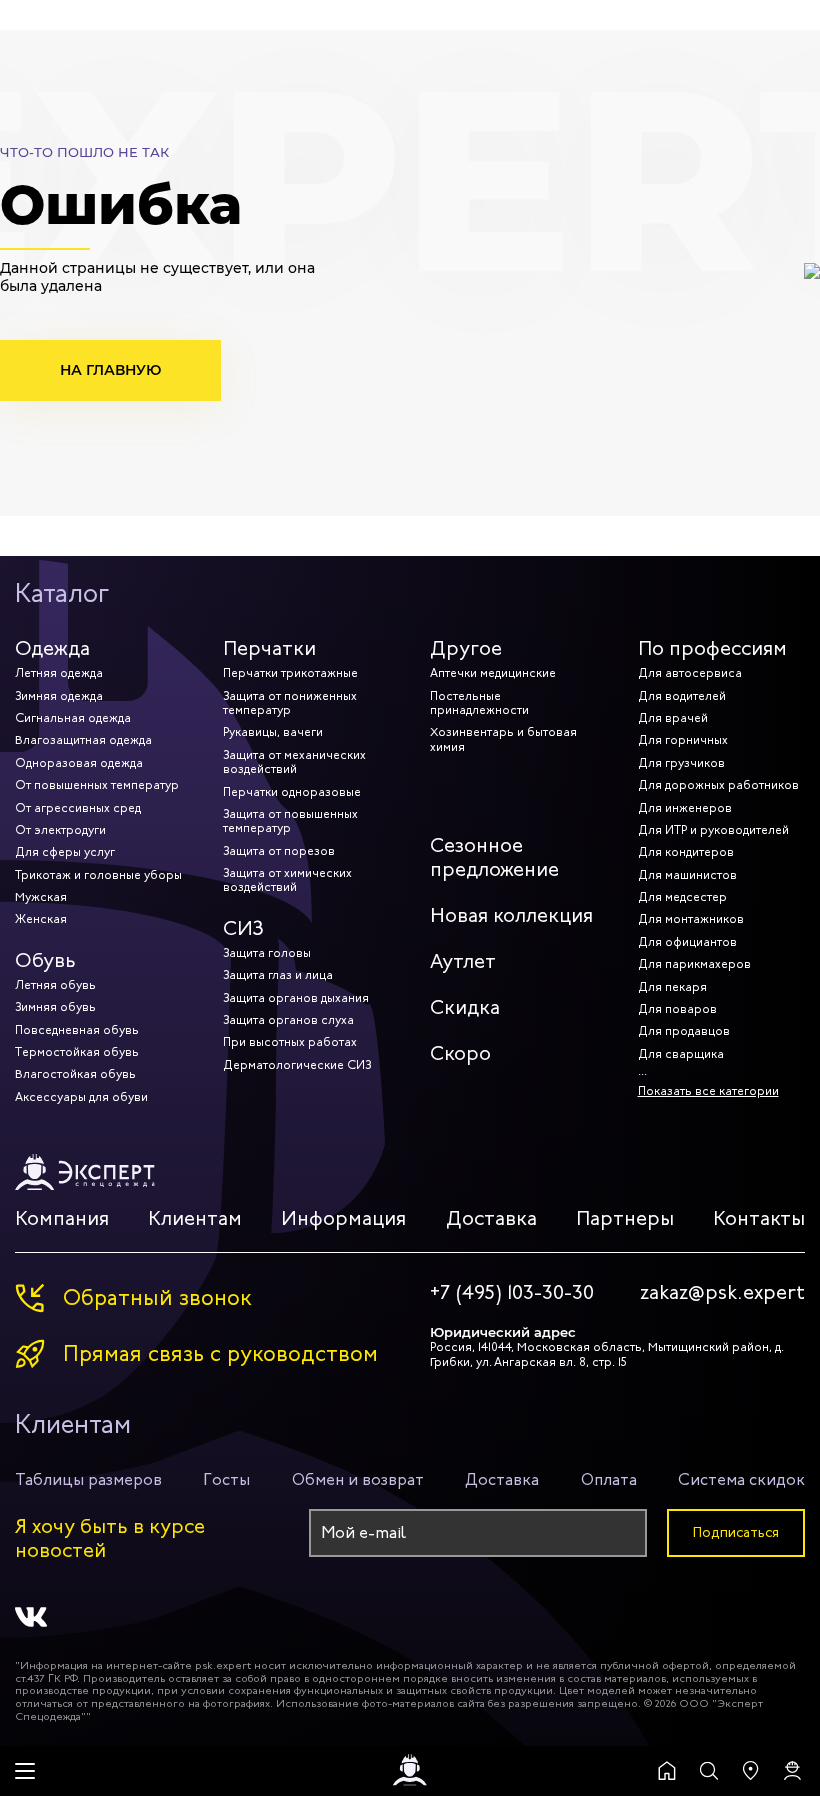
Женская (41, 919)
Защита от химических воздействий (287, 880)
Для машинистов (687, 875)
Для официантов (687, 942)
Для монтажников (691, 919)
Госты (226, 1479)
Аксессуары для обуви (81, 1097)
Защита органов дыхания (296, 998)
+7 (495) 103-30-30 (512, 1293)
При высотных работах (290, 1042)
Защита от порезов (279, 851)
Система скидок (741, 1479)
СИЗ (243, 928)
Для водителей (682, 696)
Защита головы (267, 953)
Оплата (609, 1479)
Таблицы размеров (88, 1479)
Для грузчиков (681, 763)
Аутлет (463, 961)
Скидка (465, 1007)
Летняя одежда (59, 673)
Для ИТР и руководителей (713, 830)
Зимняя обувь (55, 1007)
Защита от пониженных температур (290, 703)
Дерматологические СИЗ (297, 1065)
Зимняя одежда (59, 696)
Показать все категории (708, 1091)
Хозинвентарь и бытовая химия (503, 739)
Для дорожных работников (718, 785)
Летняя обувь (55, 985)
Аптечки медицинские (493, 673)
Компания (62, 1218)
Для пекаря (672, 987)
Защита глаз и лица (278, 975)
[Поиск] (709, 1771)
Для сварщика (681, 1054)
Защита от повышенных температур (290, 821)
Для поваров (677, 1009)
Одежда (52, 648)
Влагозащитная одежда (83, 740)
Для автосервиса (690, 673)
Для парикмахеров (694, 964)
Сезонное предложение (494, 857)
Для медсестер (682, 897)
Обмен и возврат (358, 1479)
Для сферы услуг (65, 852)
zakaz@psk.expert (722, 1293)
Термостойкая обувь (77, 1052)
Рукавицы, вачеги (273, 732)
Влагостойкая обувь (75, 1074)
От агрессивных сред (78, 808)
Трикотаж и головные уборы (98, 875)
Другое (466, 648)
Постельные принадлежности (479, 703)
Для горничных (683, 740)
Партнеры (625, 1218)
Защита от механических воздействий (294, 762)
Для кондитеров (686, 852)
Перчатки (269, 648)
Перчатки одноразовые (292, 792)
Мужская (41, 897)
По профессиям (712, 648)
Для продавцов (684, 1031)
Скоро (460, 1053)
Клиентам (195, 1218)
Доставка (491, 1218)
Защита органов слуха (288, 1020)
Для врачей (673, 718)
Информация (343, 1218)
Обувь (45, 960)
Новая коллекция (511, 915)
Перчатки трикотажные (290, 673)
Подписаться (736, 1532)
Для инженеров (685, 808)
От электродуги (60, 830)
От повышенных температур (97, 785)
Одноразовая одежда (79, 763)
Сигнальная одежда (73, 718)
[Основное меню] (25, 1771)
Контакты (759, 1218)
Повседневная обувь (77, 1030)
